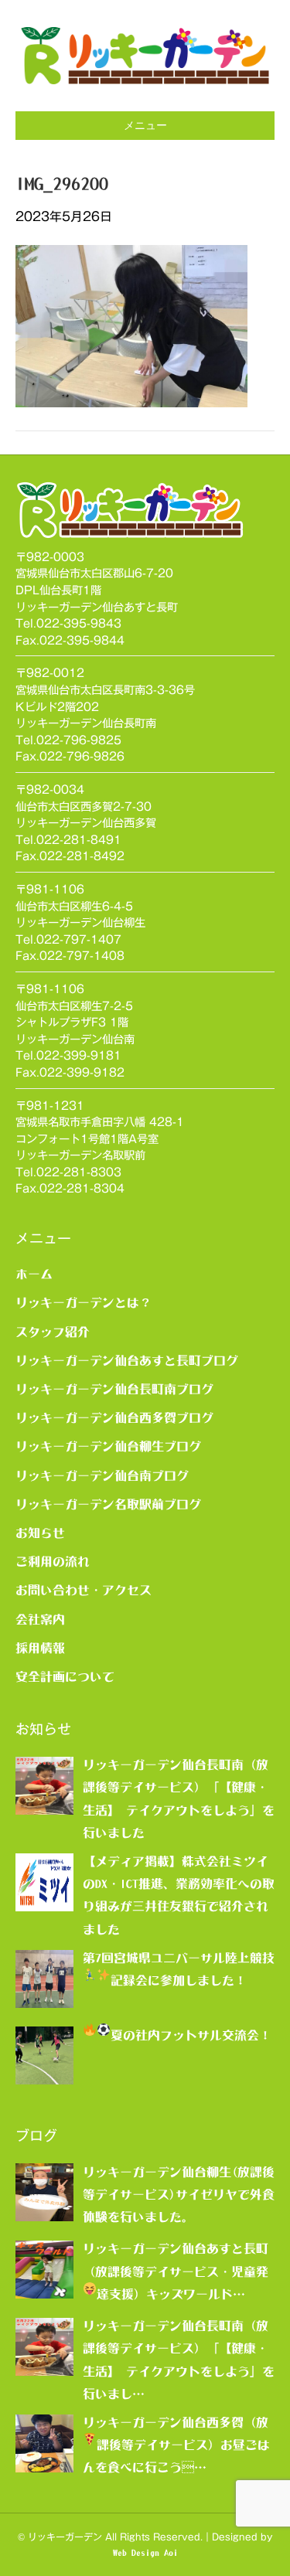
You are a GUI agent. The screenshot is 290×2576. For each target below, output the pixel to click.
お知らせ (40, 1533)
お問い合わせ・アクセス (84, 1590)
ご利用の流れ (53, 1561)
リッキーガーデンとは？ (84, 1302)
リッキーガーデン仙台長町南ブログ (114, 1389)
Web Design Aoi (145, 2553)
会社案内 (40, 1619)
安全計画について (65, 1676)
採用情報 (40, 1648)
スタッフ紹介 (53, 1332)
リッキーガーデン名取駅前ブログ (108, 1504)
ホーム (34, 1274)
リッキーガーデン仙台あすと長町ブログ (127, 1360)
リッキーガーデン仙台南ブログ (102, 1475)
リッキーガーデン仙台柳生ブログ (108, 1446)
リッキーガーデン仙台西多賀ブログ (114, 1417)
